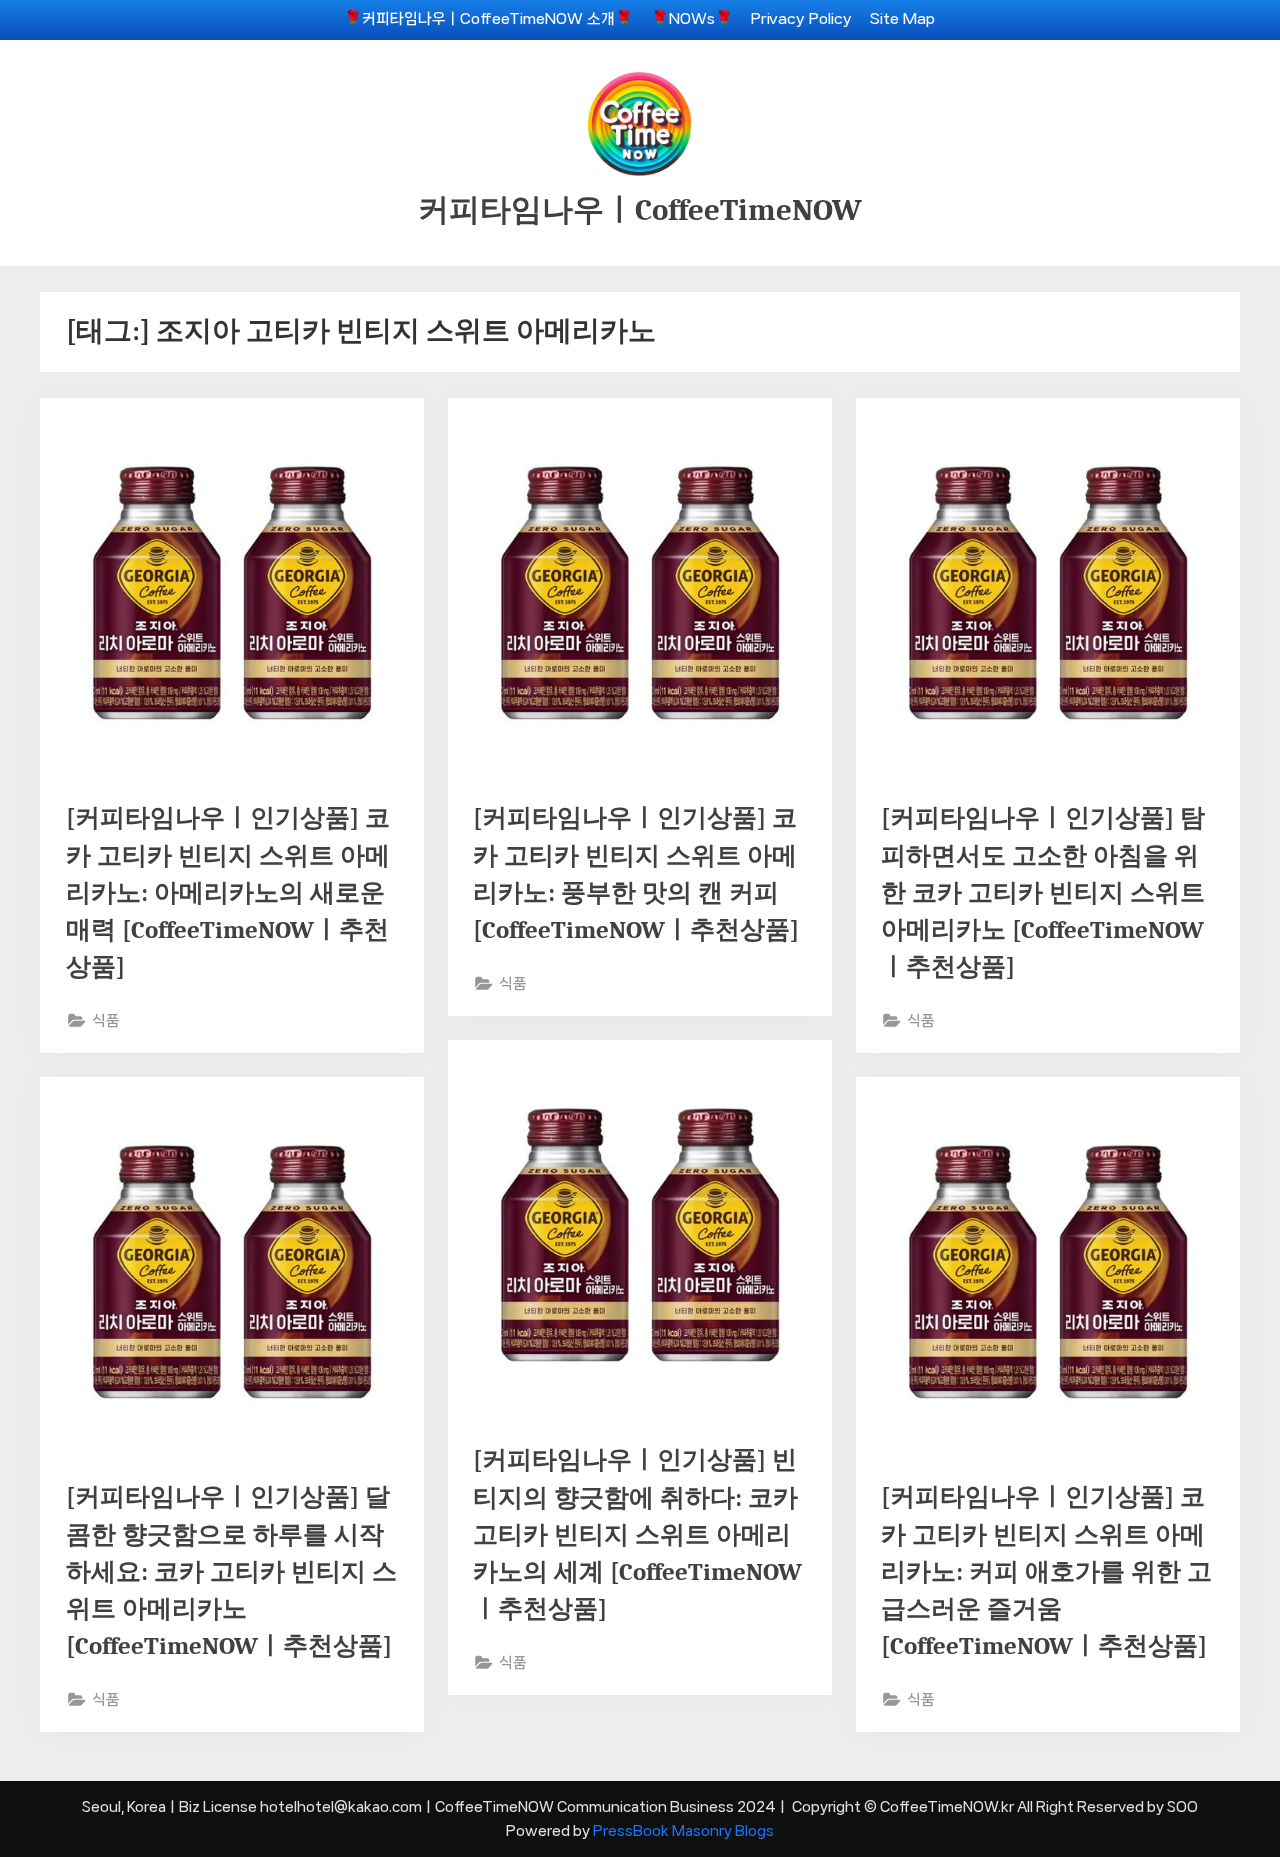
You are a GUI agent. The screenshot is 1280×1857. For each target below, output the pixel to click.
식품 (106, 1021)
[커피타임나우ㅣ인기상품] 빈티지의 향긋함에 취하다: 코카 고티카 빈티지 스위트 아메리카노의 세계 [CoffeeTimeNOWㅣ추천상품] (637, 1534)
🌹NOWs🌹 (692, 19)
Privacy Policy (801, 19)
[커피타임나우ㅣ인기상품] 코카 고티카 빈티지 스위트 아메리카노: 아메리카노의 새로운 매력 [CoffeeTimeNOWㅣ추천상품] (228, 892)
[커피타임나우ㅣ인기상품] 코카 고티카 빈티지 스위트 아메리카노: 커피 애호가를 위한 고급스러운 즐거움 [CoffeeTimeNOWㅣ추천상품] (1046, 1571)
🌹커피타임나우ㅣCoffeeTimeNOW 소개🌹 (488, 19)
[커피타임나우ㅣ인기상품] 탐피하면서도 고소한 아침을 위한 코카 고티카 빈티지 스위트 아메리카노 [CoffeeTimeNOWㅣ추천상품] (1043, 892)
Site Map (902, 19)
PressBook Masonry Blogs (683, 1830)
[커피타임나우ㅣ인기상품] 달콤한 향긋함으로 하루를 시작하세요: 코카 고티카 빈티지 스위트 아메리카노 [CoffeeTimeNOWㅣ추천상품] (231, 1571)
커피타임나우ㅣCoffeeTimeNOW (640, 210)
